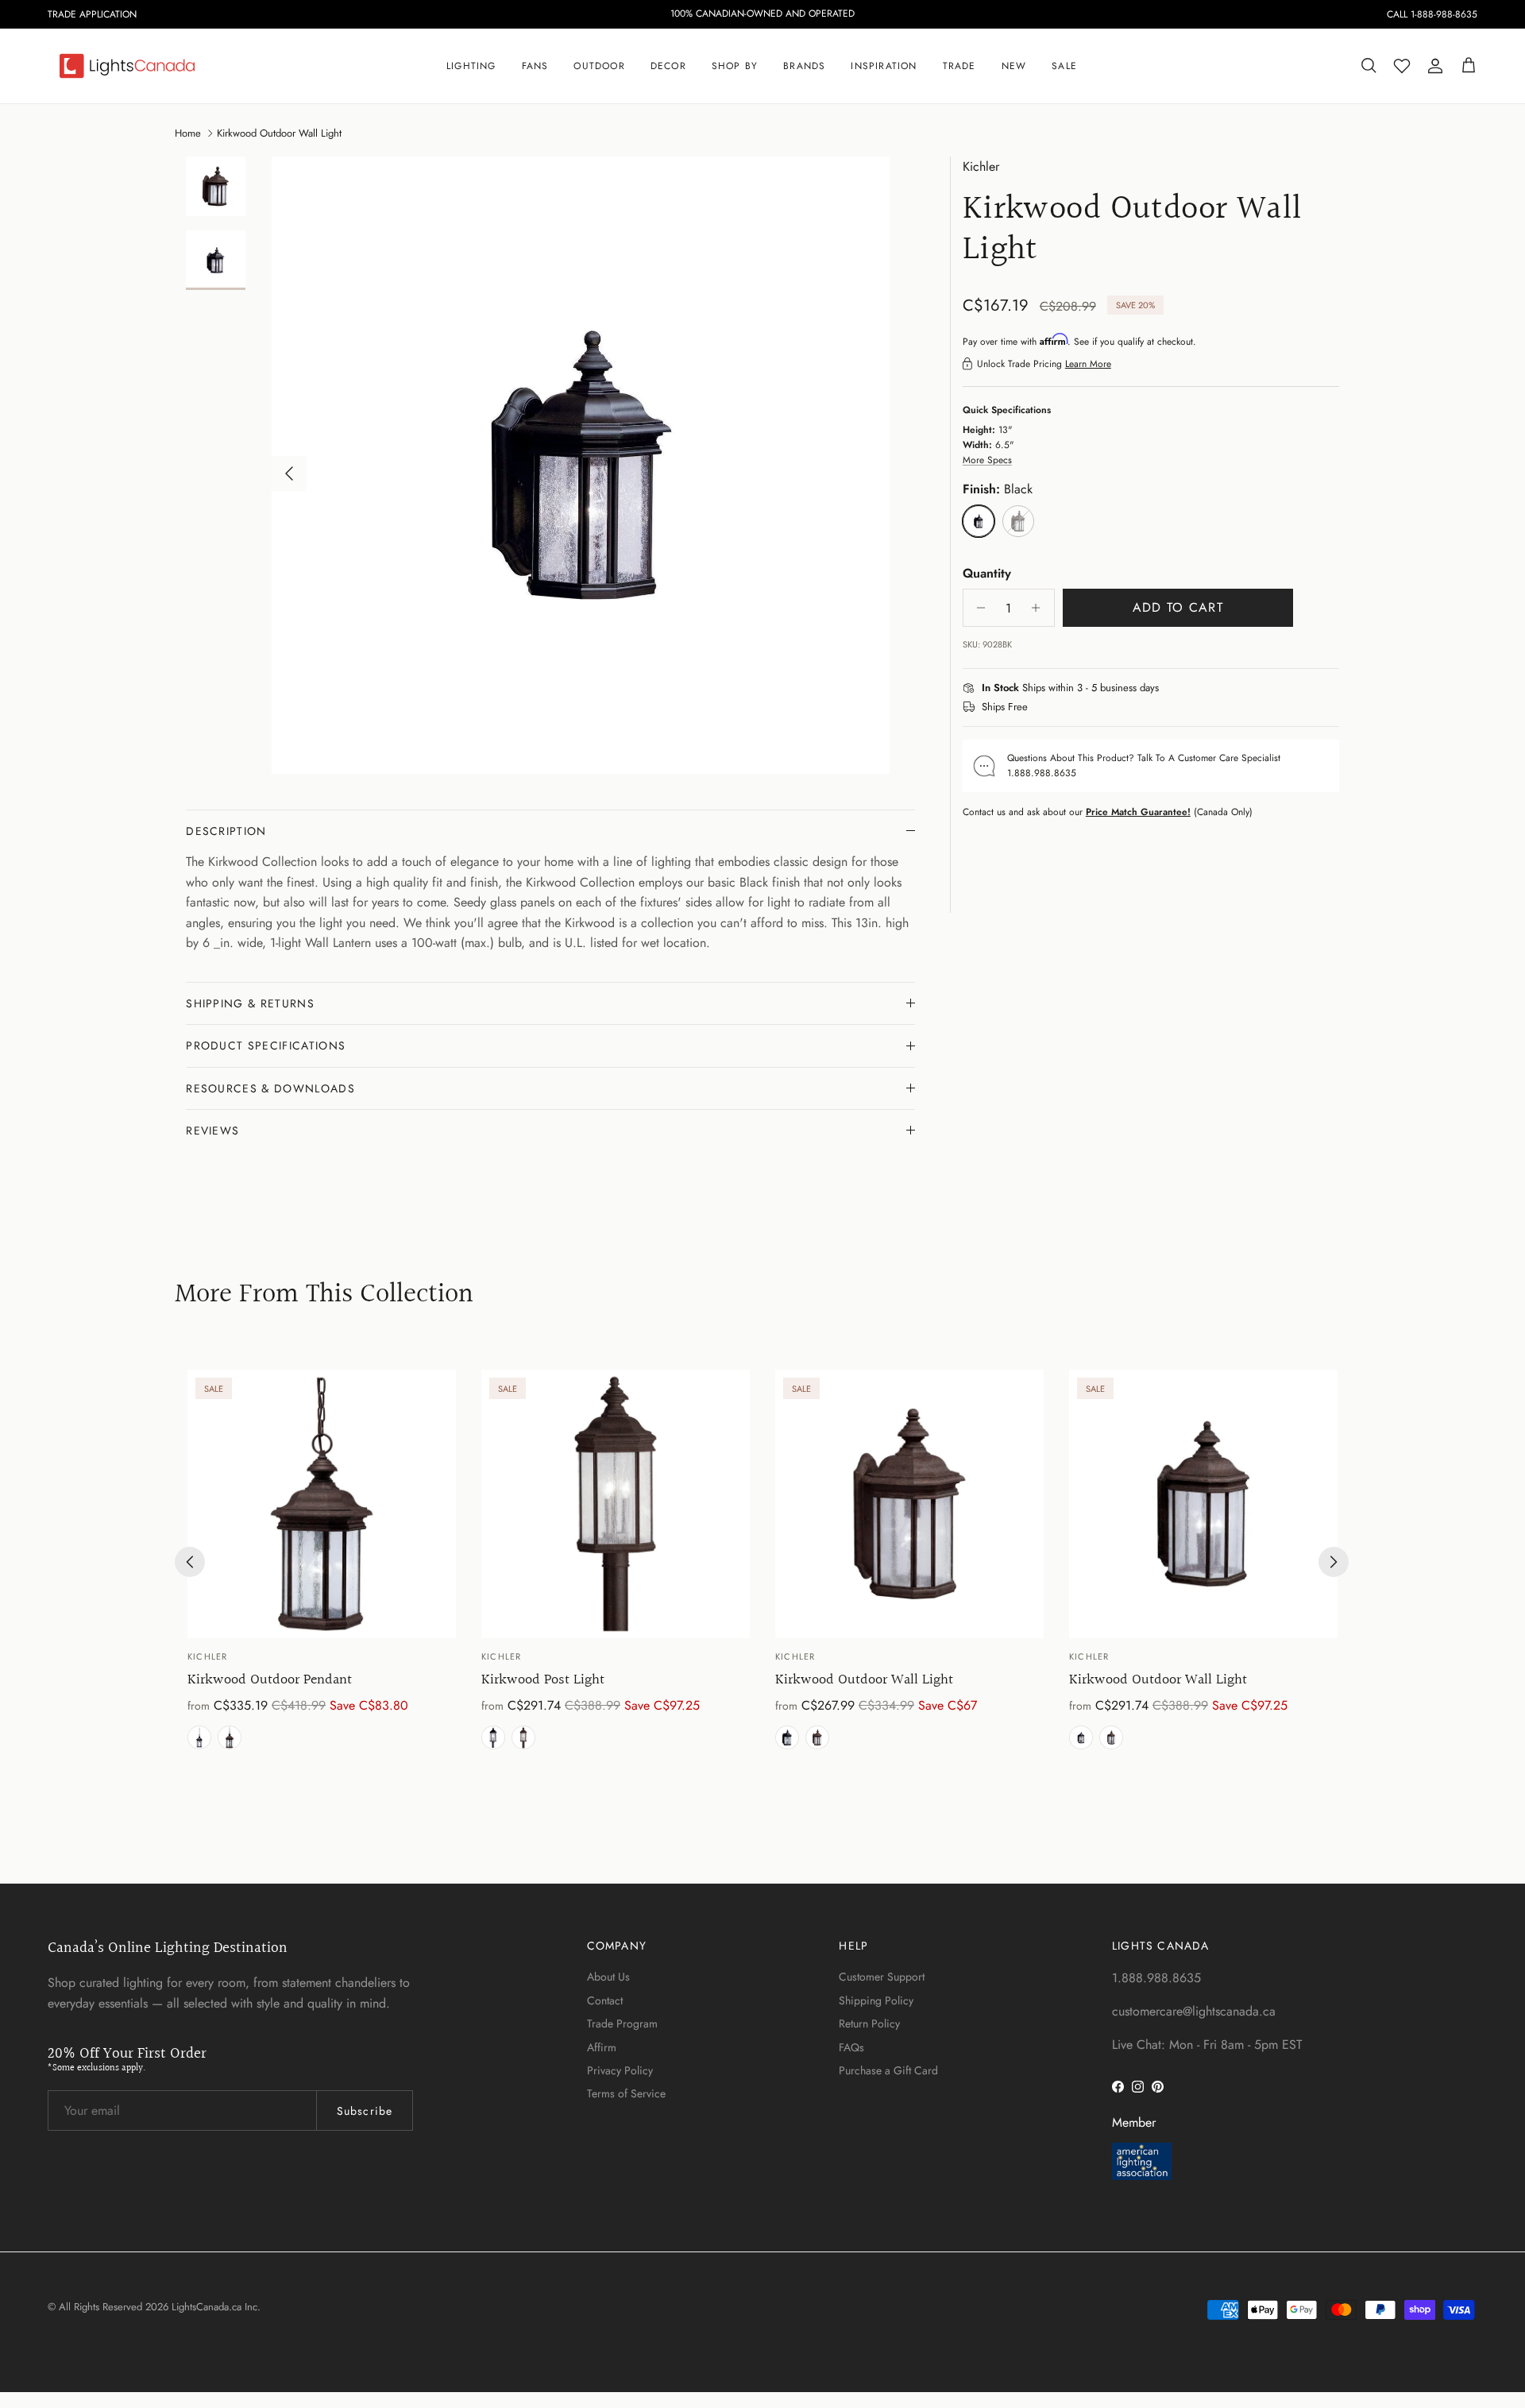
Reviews (212, 1131)
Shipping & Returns (250, 1003)
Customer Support (882, 1977)
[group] (322, 1562)
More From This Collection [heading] (324, 1295)
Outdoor (599, 66)
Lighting (471, 66)
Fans (535, 66)
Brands (804, 66)
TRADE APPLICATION (92, 14)
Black (199, 1737)
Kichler (981, 166)
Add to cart (1178, 607)
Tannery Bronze (230, 1737)
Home (188, 132)
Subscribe (365, 2111)
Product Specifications (266, 1046)
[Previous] (190, 1562)
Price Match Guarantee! (1138, 812)
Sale (1064, 66)
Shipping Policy (876, 2000)
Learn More (1088, 364)
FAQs (851, 2047)
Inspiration (884, 66)
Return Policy (869, 2023)
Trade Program (622, 2023)
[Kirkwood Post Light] (616, 1504)
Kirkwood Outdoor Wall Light (279, 132)
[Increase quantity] (1040, 608)
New (1014, 66)
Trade (959, 66)
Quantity (987, 574)
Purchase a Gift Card (888, 2070)
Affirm (602, 2047)
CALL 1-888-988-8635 (1432, 14)
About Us (608, 1977)
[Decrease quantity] (977, 608)
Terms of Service (626, 2093)
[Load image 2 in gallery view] (581, 466)
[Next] (1334, 1562)
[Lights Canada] (127, 66)
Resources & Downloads (270, 1088)
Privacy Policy (620, 2070)
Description (226, 831)
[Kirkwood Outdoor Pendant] (322, 1504)
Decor (668, 66)
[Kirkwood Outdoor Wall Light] (909, 1504)
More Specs (987, 460)
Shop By (735, 66)
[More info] (1168, 689)
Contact (605, 2000)
